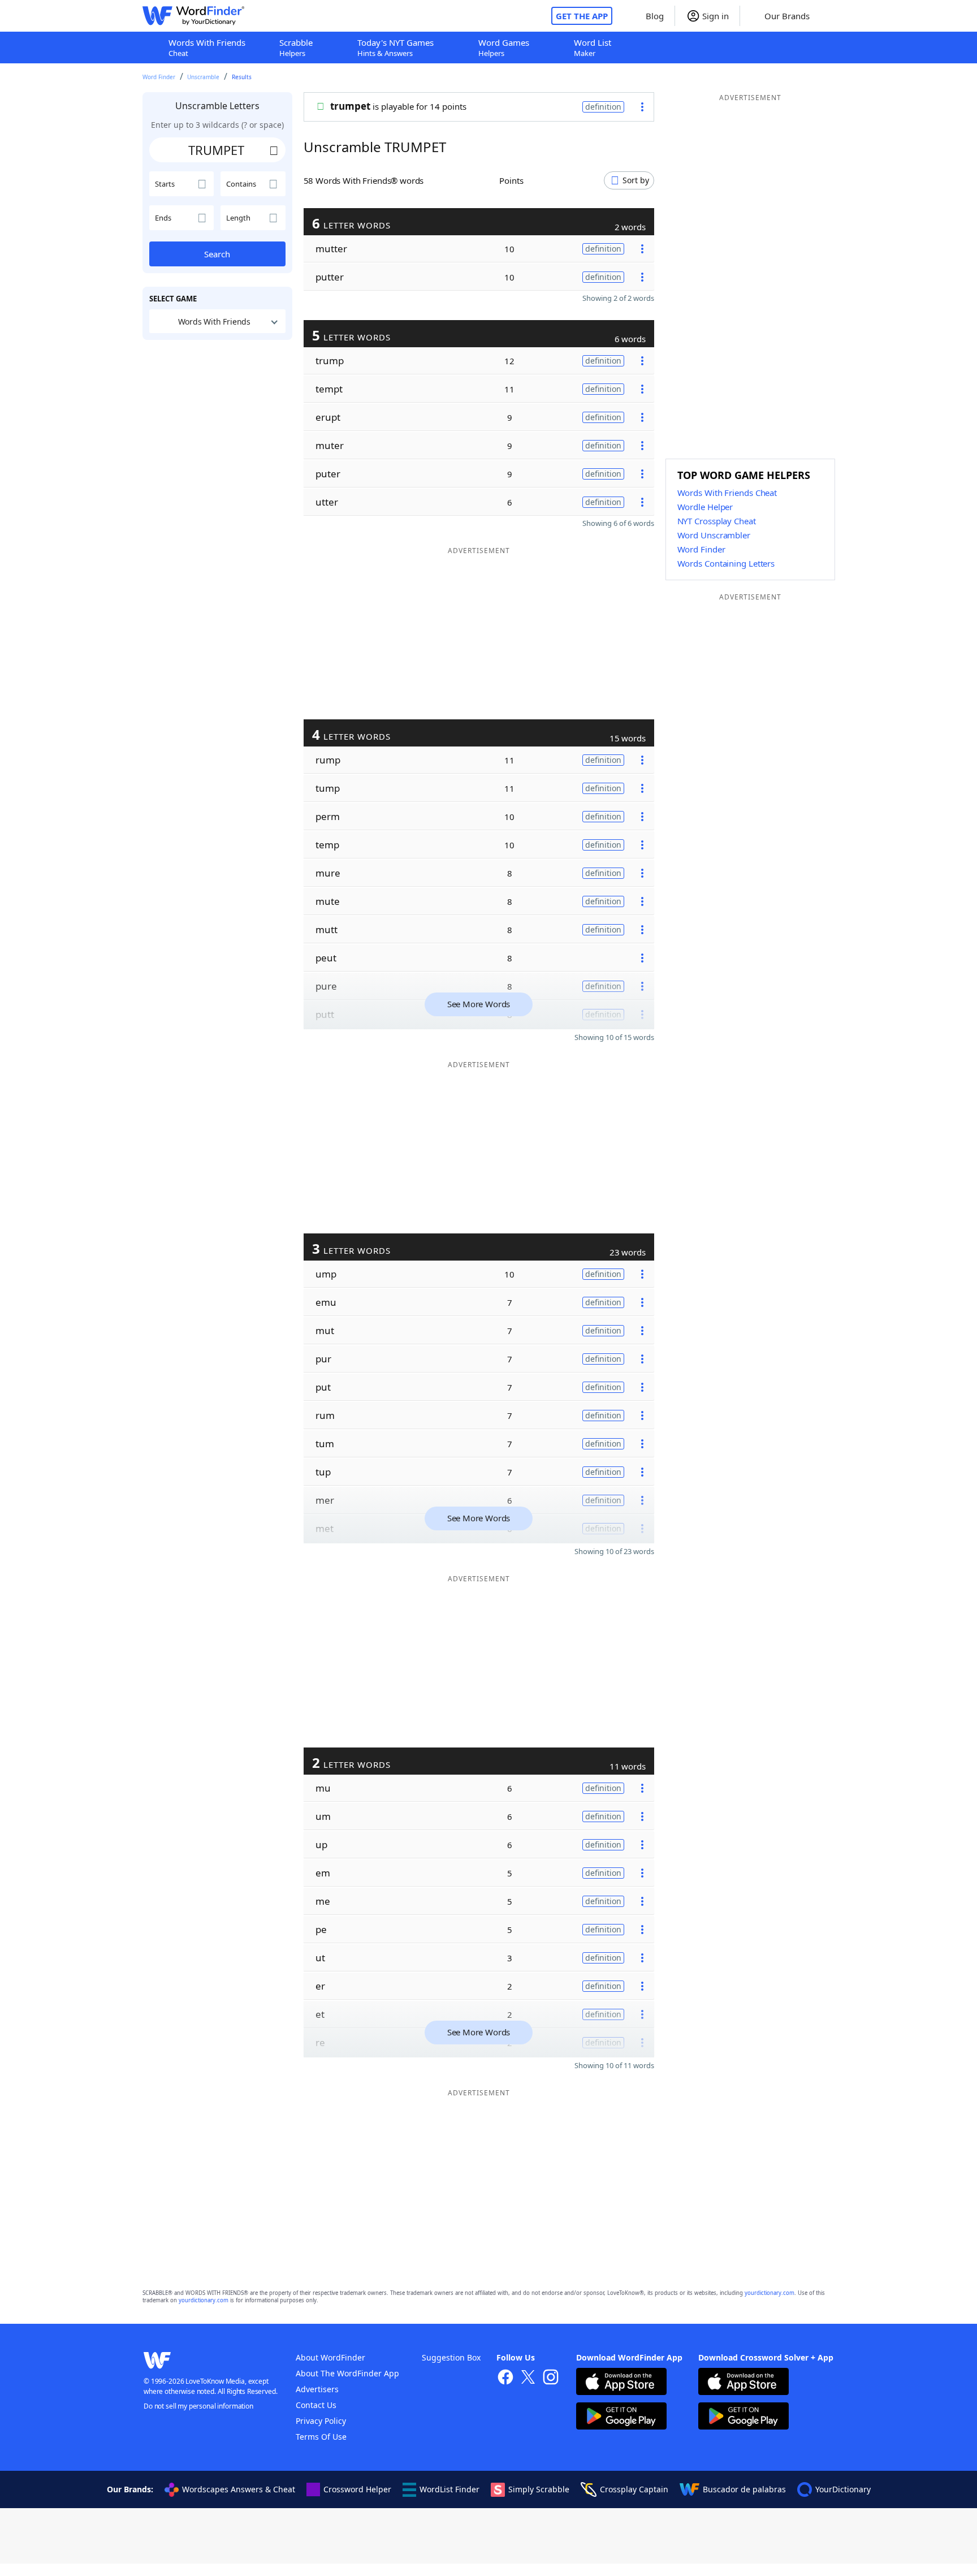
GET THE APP (582, 16)
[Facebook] (505, 2378)
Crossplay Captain (634, 2489)
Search (217, 254)
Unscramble (203, 77)
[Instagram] (551, 2378)
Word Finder (159, 77)
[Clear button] (274, 150)
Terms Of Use (321, 2437)
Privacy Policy (321, 2421)
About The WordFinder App (347, 2373)
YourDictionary (843, 2489)
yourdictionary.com (770, 2293)
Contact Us (316, 2405)
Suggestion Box (451, 2357)
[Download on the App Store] (621, 2383)
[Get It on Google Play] (621, 2417)
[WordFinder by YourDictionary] (193, 16)
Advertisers (317, 2389)
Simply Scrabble (539, 2489)
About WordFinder (330, 2357)
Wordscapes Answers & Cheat (239, 2489)
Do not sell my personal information (198, 2406)
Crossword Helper (357, 2489)
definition (603, 107)
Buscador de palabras (744, 2489)
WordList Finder (449, 2489)
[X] (528, 2378)
